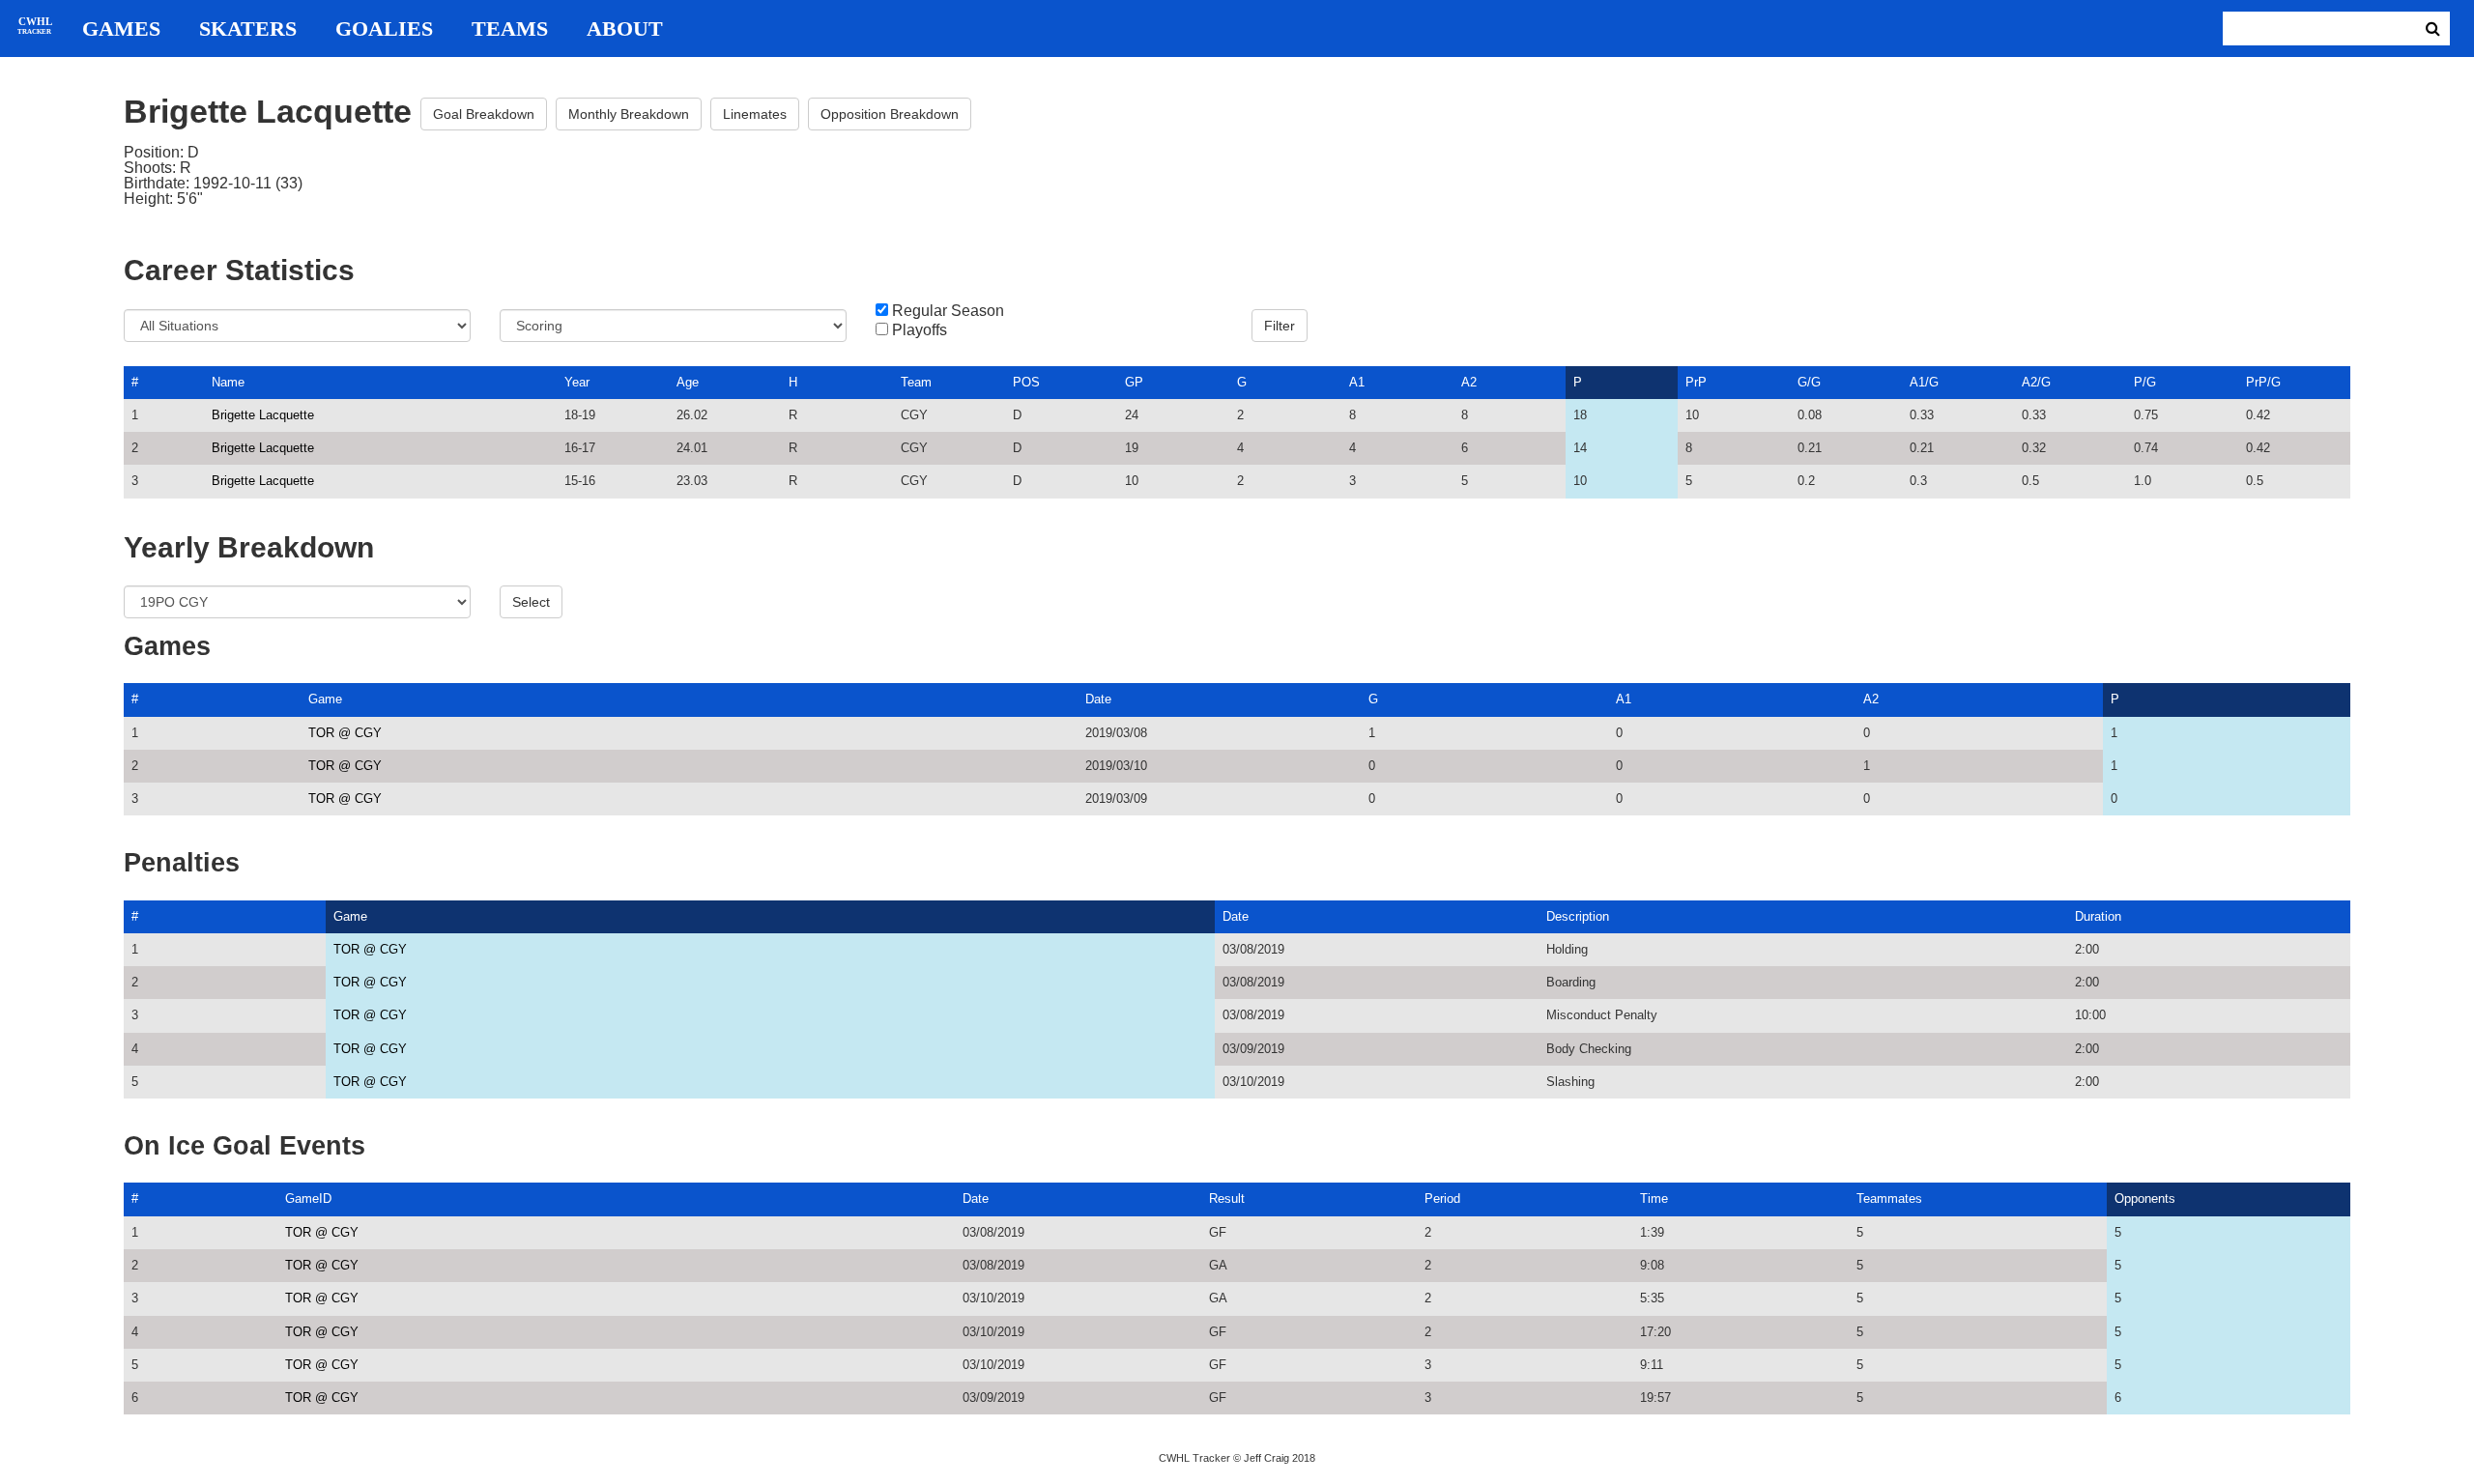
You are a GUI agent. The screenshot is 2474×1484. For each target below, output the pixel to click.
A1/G (1924, 382)
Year (577, 382)
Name (228, 382)
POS (1026, 382)
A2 (1469, 382)
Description (1578, 916)
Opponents (2145, 1199)
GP (1134, 382)
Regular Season (948, 311)
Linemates (755, 114)
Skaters (248, 29)
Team (916, 382)
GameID (308, 1199)
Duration (2098, 916)
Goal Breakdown (484, 114)
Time (1654, 1199)
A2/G (2036, 382)
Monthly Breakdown (629, 114)
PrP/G (2263, 382)
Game (325, 699)
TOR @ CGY (345, 733)
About (625, 29)
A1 (1357, 382)
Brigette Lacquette (263, 415)
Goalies (384, 29)
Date (1098, 699)
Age (688, 382)
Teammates (1889, 1199)
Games (121, 29)
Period (1442, 1199)
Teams (510, 29)
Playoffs (920, 330)
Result (1227, 1199)
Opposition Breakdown (890, 114)
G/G (1809, 382)
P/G (2145, 382)
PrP (1696, 382)
